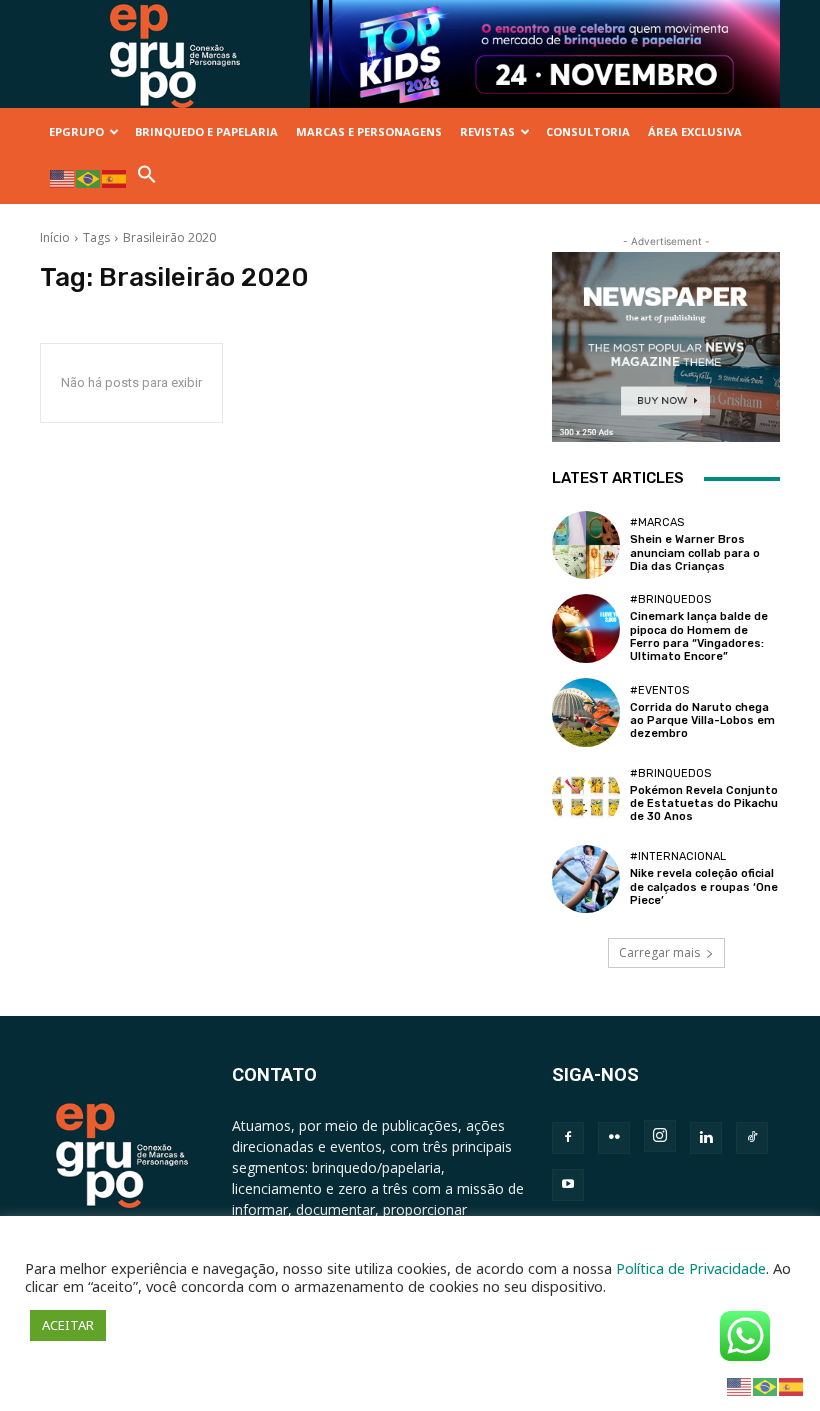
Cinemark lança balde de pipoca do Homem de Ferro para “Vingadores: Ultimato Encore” (699, 636)
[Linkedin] (706, 1138)
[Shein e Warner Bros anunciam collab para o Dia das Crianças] (586, 545)
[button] (147, 179)
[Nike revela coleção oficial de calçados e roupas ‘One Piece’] (586, 879)
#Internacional (678, 856)
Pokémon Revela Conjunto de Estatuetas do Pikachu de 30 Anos (704, 803)
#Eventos (659, 690)
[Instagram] (660, 1136)
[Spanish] (115, 177)
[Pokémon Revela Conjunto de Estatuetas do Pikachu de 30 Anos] (586, 796)
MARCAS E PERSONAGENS (369, 131)
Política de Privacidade (691, 1268)
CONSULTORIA (588, 131)
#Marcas (657, 522)
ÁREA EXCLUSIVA (695, 131)
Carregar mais (659, 952)
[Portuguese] (89, 177)
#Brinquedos (670, 599)
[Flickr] (614, 1138)
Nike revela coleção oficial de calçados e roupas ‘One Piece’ (704, 886)
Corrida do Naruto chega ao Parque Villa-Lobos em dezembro (702, 720)
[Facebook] (568, 1138)
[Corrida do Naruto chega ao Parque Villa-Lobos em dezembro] (586, 712)
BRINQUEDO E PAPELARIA (206, 131)
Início (55, 237)
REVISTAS (487, 131)
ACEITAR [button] (68, 1325)
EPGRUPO (76, 131)
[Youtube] (568, 1185)
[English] (63, 177)
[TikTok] (752, 1138)
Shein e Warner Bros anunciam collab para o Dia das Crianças (695, 552)
